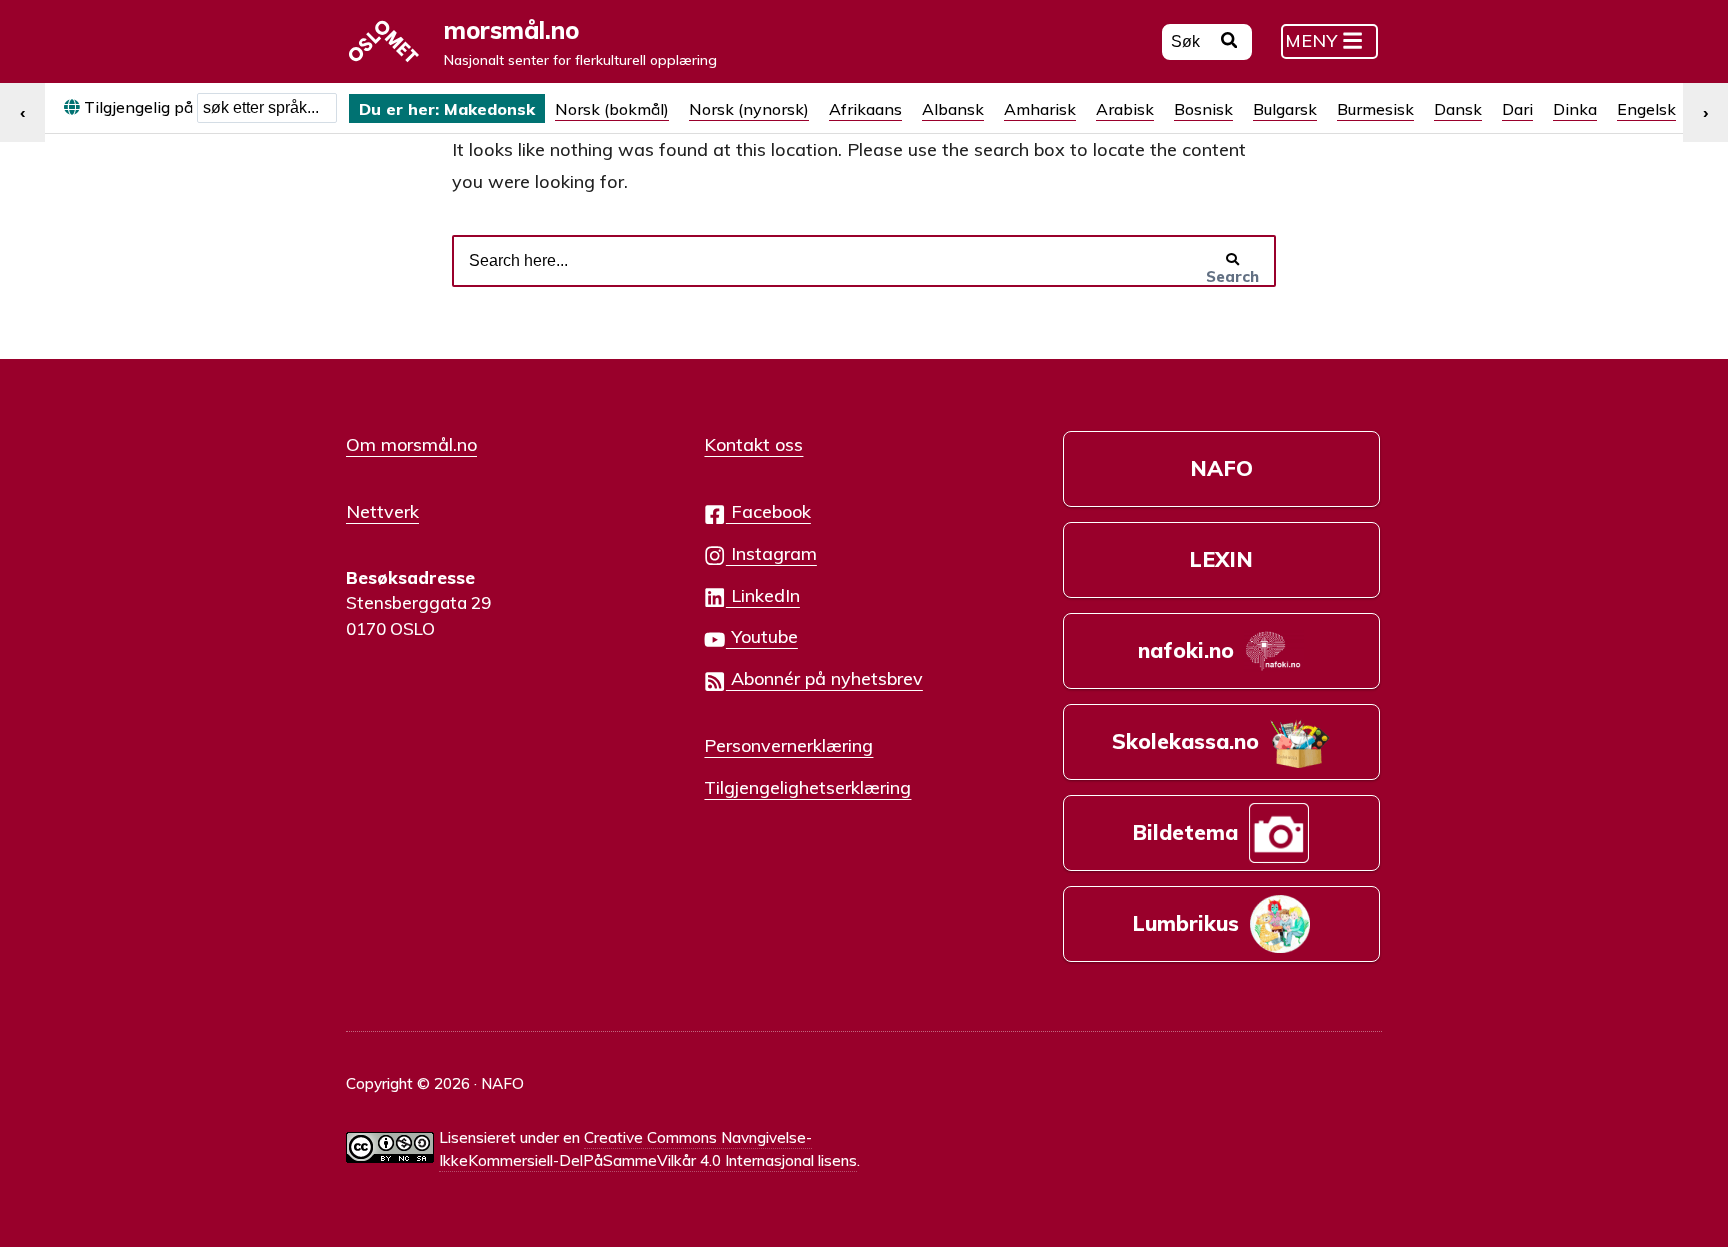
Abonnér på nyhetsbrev (824, 678)
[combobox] (267, 108)
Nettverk (382, 511)
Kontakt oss (753, 444)
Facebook (768, 511)
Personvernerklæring (788, 745)
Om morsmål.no (411, 444)
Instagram (771, 553)
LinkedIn (763, 595)
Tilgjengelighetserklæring (807, 787)
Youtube (762, 636)
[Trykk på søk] (1229, 43)
